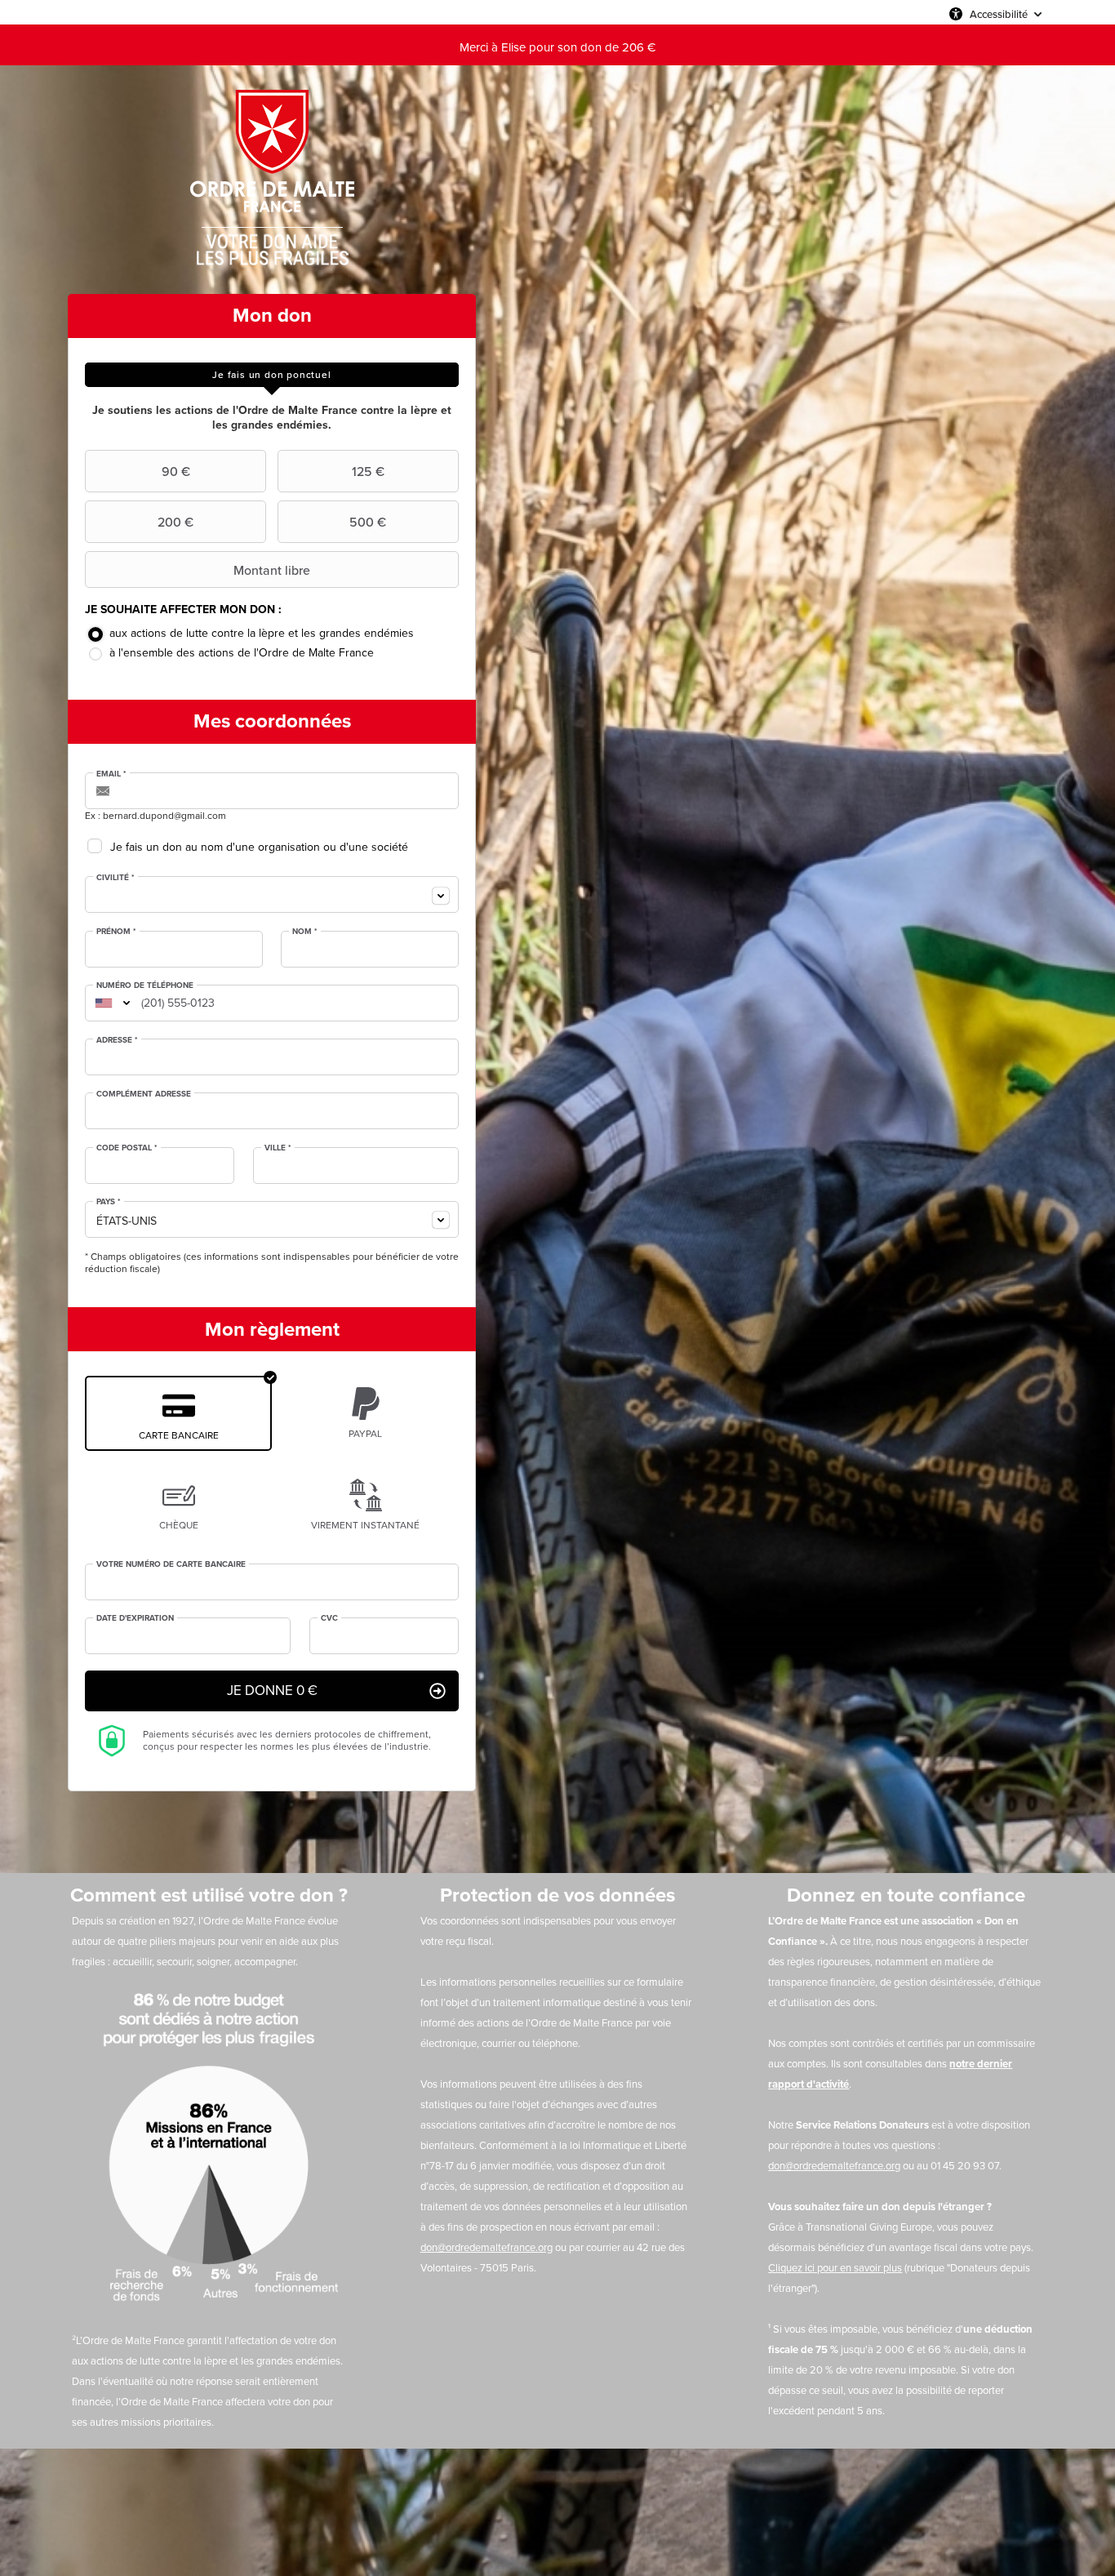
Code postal (127, 1148)
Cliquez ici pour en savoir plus (835, 2268)
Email (111, 774)
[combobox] (272, 894)
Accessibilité (999, 14)
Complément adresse (144, 1094)
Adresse (117, 1040)
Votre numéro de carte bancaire (171, 1564)
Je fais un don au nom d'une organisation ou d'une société (259, 847)
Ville (278, 1148)
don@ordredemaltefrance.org (486, 2247)
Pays (109, 1202)
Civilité (115, 878)
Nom (305, 932)
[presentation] (272, 375)
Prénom (116, 932)
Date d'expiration (135, 1618)
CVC (329, 1618)
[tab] (272, 375)
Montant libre (272, 570)
